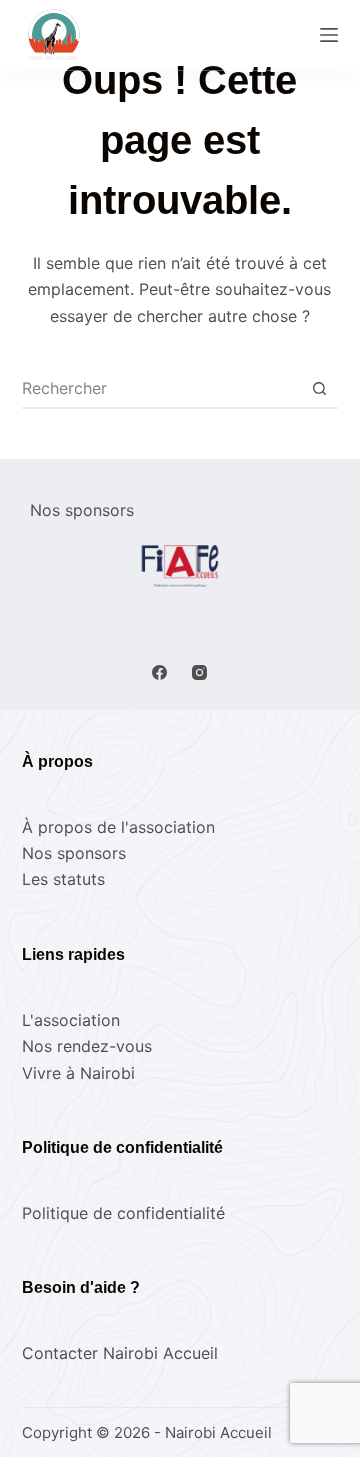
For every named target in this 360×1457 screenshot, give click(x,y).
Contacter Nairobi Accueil (120, 1353)
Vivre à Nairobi (78, 1073)
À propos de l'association (118, 827)
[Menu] (329, 35)
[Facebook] (159, 672)
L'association (71, 1020)
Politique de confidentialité (123, 1213)
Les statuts (63, 879)
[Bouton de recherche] (319, 388)
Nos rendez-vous (87, 1046)
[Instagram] (199, 672)
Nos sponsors (74, 853)
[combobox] (161, 388)
